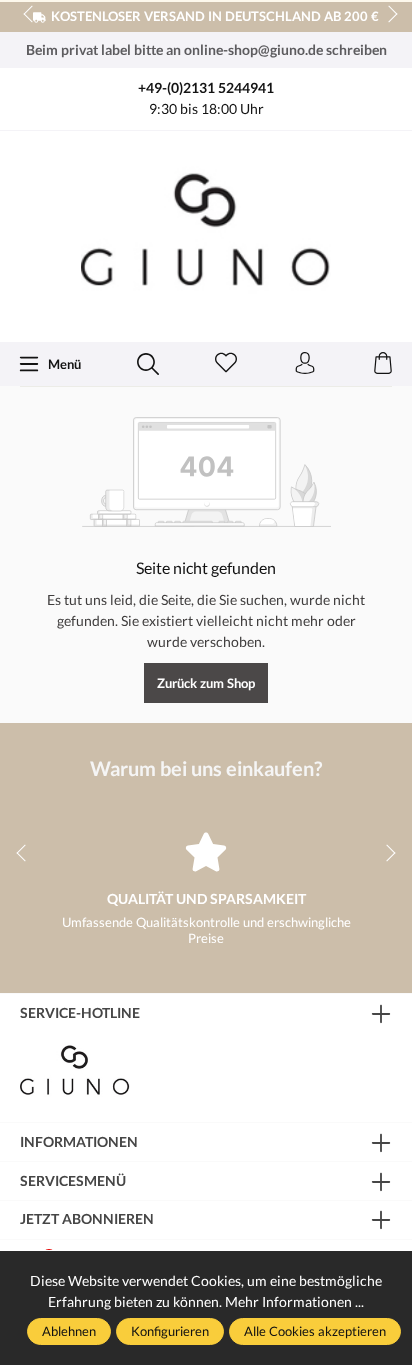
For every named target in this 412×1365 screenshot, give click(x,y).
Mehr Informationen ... (294, 1301)
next (387, 15)
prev (30, 15)
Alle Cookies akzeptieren (315, 1331)
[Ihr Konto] (305, 364)
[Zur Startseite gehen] (206, 234)
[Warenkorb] (383, 364)
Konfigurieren (170, 1331)
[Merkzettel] (226, 364)
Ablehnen (69, 1331)
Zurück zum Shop (206, 683)
